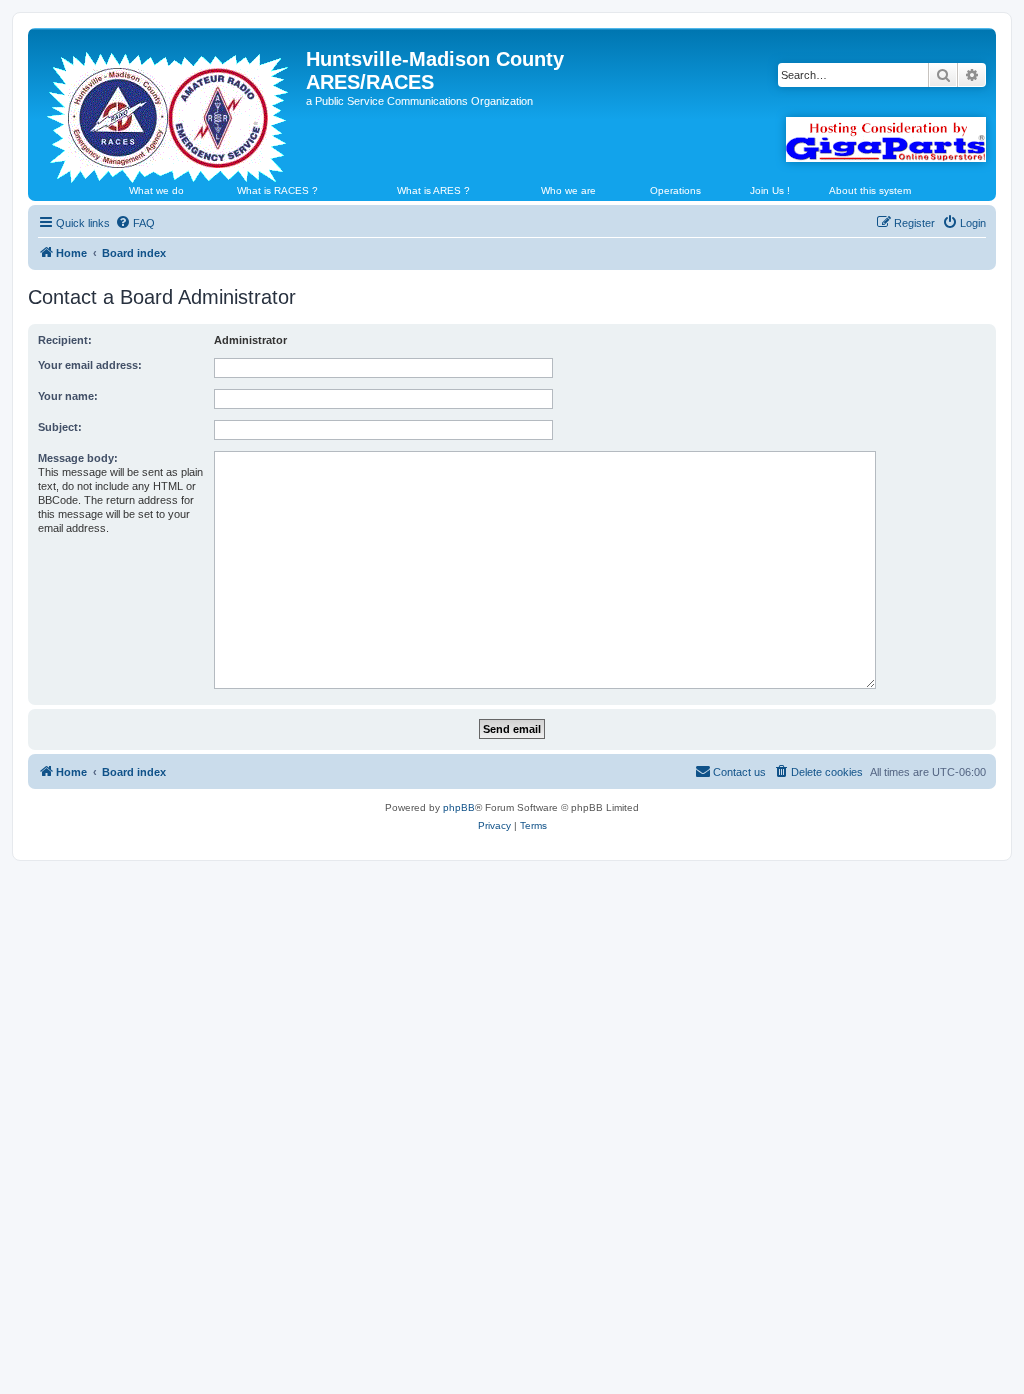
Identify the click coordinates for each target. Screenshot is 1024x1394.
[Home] (169, 109)
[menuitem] (135, 223)
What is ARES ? (433, 190)
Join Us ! (770, 190)
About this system (870, 190)
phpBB (459, 807)
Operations (675, 190)
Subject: (60, 427)
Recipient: (65, 340)
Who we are (568, 190)
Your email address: (90, 365)
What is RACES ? (277, 190)
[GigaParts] (886, 139)
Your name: (68, 396)
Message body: (78, 458)
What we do (156, 190)
